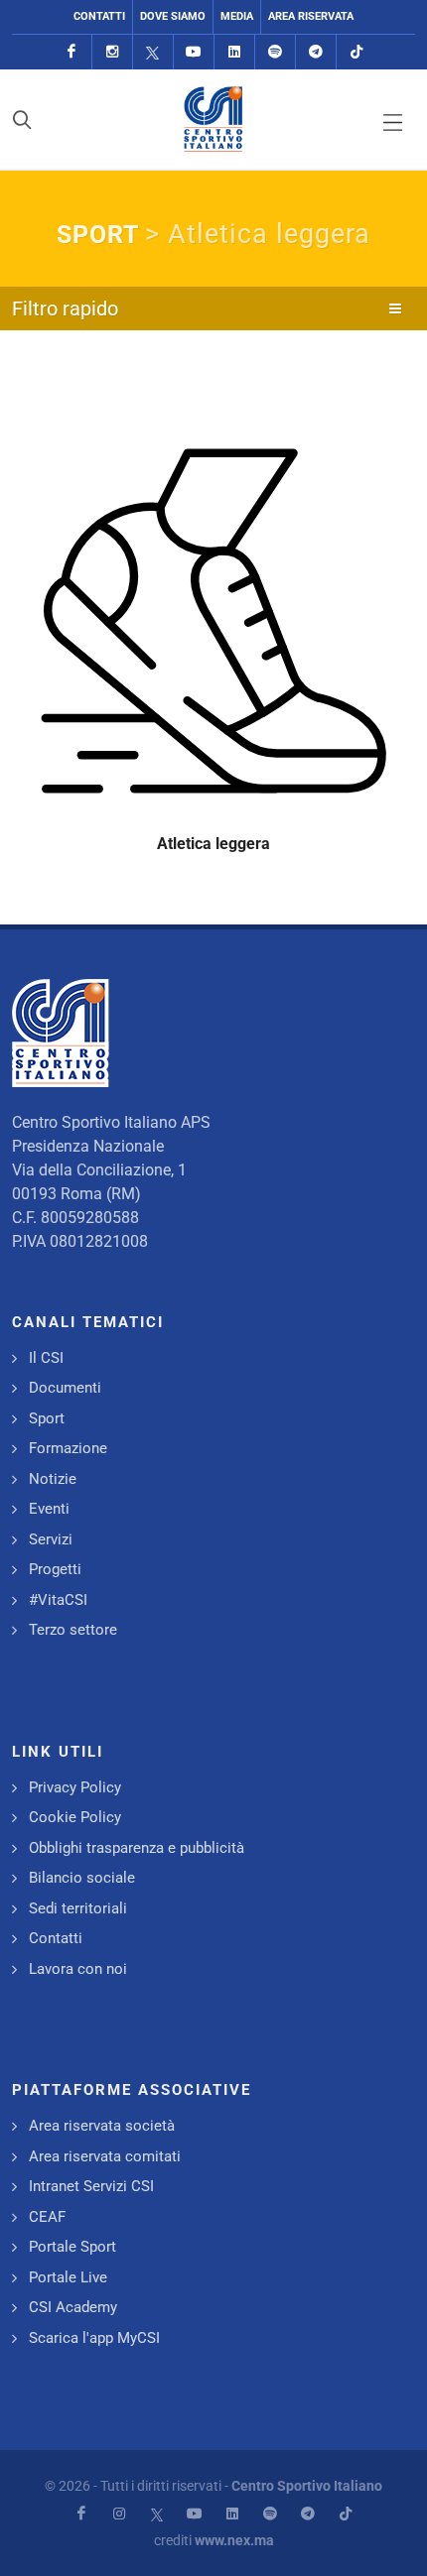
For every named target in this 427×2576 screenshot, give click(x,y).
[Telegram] (316, 52)
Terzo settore (73, 1630)
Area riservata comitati (105, 2156)
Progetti (55, 1569)
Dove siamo (173, 16)
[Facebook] (71, 52)
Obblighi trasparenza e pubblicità (137, 1848)
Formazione (68, 1448)
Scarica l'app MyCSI (94, 2338)
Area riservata (311, 16)
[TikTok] (356, 52)
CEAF (47, 2217)
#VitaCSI (58, 1600)
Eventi (49, 1509)
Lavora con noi (78, 1969)
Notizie (53, 1479)
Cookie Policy (75, 1817)
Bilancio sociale (82, 1878)
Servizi (51, 1539)
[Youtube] (194, 52)
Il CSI (46, 1358)
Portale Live (68, 2277)
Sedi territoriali (78, 1908)
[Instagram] (112, 52)
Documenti (65, 1388)
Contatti (99, 16)
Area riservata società (102, 2126)
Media (237, 16)
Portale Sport (72, 2247)
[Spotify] (275, 52)
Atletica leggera (213, 844)
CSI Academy (73, 2307)
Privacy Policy (75, 1787)
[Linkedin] (234, 52)
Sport (47, 1418)
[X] (153, 52)
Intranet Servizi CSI (91, 2186)
